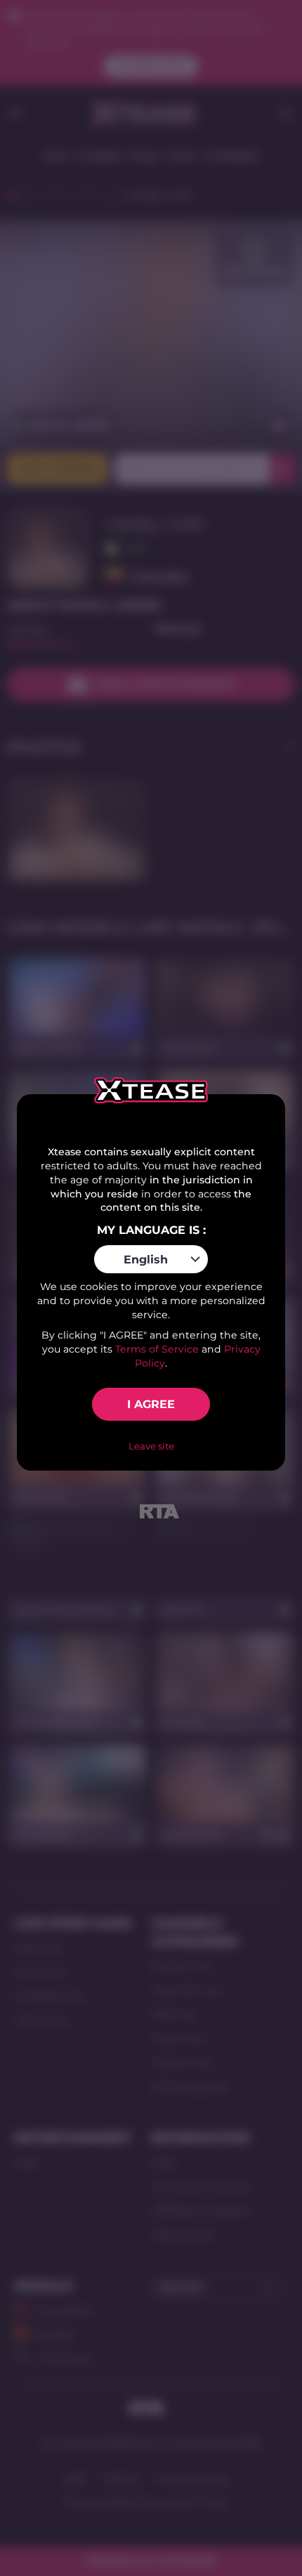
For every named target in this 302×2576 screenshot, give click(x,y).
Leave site (151, 1446)
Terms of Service (157, 1349)
